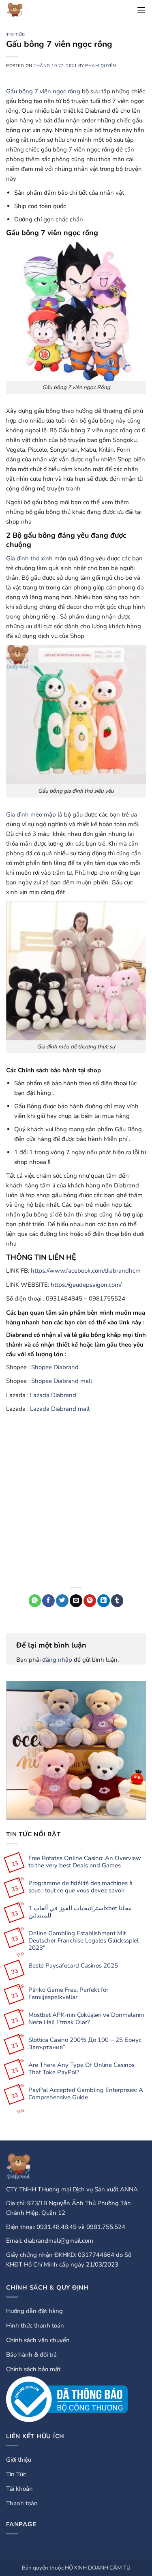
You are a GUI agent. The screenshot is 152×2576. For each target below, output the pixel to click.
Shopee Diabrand (55, 1367)
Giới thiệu (19, 2460)
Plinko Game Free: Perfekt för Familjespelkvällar (68, 1993)
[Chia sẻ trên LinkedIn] (104, 1601)
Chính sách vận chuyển (38, 2340)
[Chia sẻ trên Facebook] (48, 1601)
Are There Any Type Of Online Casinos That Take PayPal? (81, 2069)
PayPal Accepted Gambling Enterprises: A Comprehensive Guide (86, 2094)
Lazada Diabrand (53, 1395)
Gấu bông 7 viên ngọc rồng (43, 91)
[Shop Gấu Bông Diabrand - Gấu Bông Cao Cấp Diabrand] (23, 10)
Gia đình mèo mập (31, 814)
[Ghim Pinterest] (90, 1601)
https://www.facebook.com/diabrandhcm (86, 1271)
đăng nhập (57, 1660)
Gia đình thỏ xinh (29, 558)
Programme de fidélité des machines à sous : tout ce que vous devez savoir (80, 1887)
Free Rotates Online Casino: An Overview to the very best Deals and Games (85, 1862)
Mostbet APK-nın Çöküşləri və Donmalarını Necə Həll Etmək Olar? (86, 2018)
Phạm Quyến (101, 66)
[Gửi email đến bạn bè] (76, 1601)
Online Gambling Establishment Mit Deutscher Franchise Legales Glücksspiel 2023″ (83, 1940)
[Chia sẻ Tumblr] (117, 1601)
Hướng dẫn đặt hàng (34, 2311)
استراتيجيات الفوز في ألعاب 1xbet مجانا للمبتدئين (80, 1912)
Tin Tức (16, 35)
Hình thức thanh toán (35, 2326)
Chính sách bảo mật (33, 2369)
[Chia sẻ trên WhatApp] (35, 1601)
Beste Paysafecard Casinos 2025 (73, 1966)
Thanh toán (22, 2503)
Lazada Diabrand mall (60, 1409)
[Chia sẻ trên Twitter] (62, 1601)
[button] (141, 10)
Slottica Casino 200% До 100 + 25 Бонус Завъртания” (85, 2044)
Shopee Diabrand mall (62, 1381)
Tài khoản (19, 2489)
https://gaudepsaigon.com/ (86, 1285)
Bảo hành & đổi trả (31, 2355)
